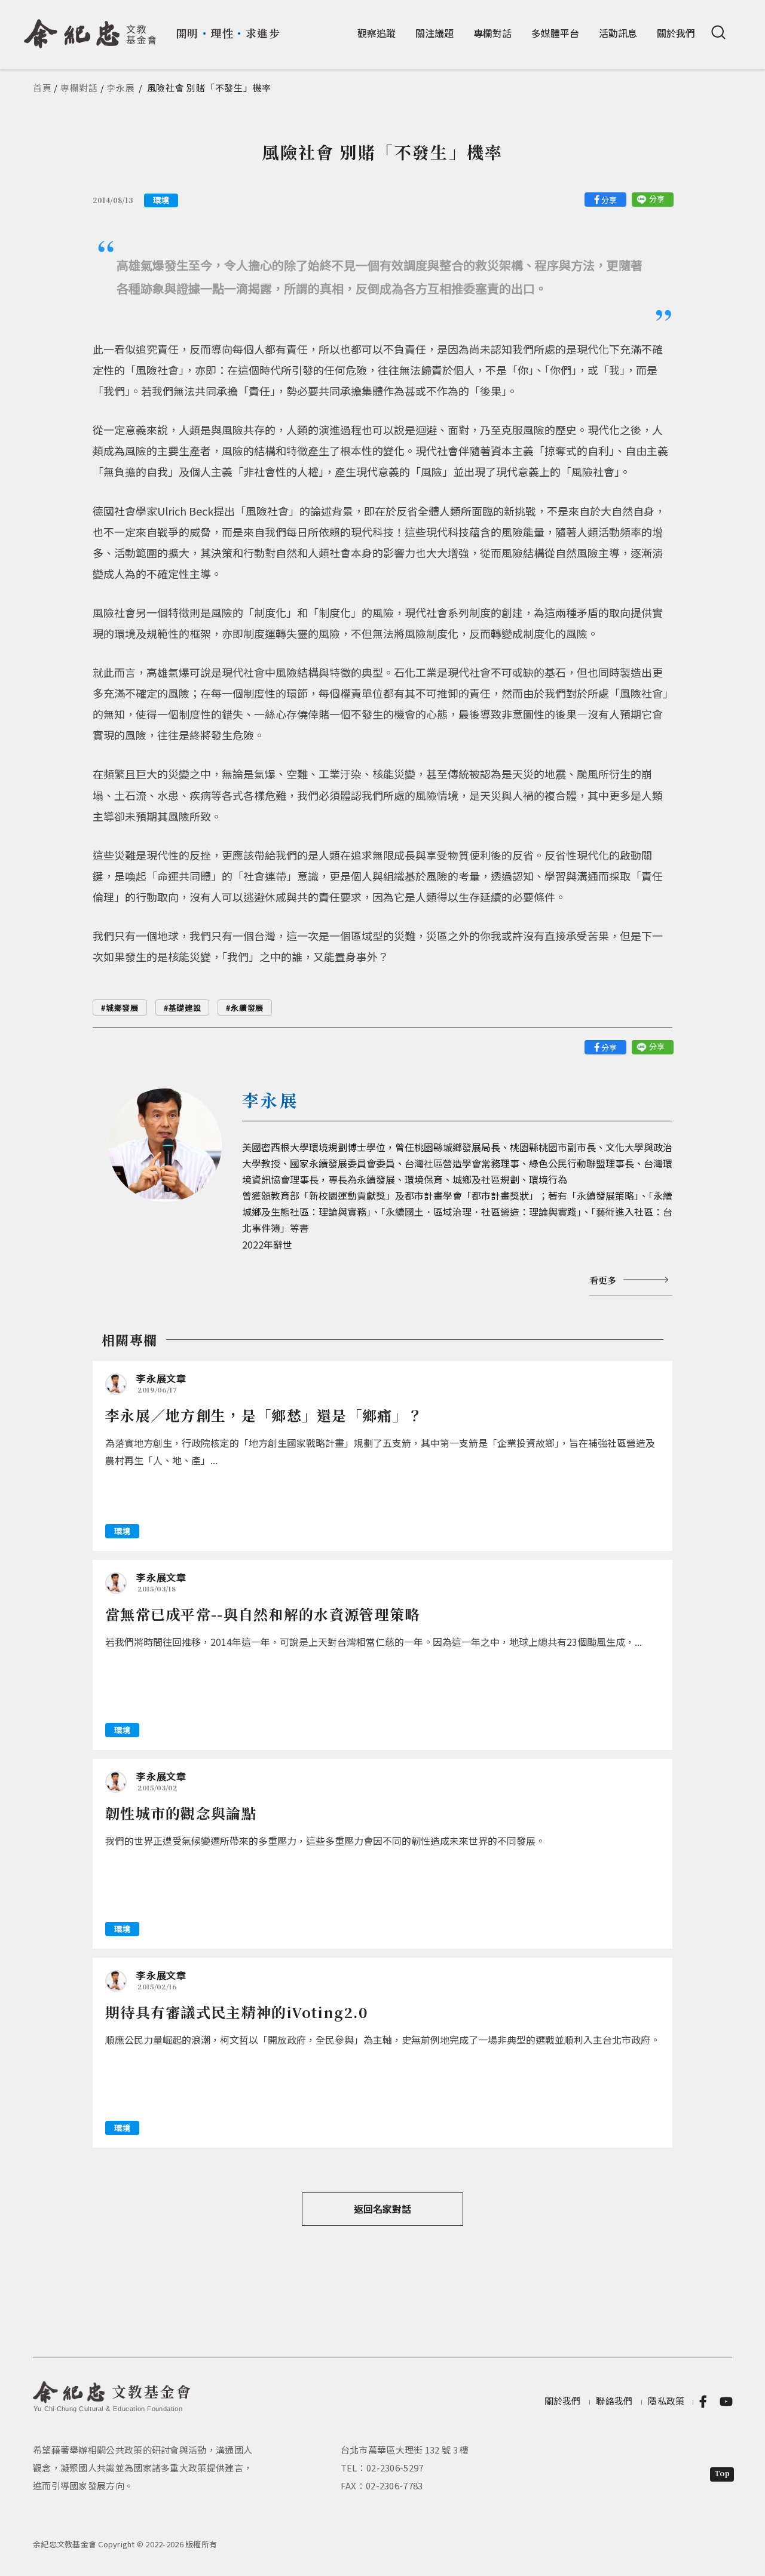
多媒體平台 (555, 33)
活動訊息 (618, 33)
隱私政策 (666, 2401)
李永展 (120, 88)
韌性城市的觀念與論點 (181, 1813)
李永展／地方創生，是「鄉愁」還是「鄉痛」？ (264, 1415)
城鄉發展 (122, 1008)
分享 (609, 200)
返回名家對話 (382, 2209)
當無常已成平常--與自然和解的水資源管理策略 (263, 1614)
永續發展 (247, 1008)
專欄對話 (492, 33)
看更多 (603, 1280)
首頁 (42, 88)
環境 (161, 200)
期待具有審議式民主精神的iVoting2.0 (237, 2012)
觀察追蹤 (377, 33)
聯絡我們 (614, 2401)
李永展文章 (161, 1378)
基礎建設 (185, 1008)
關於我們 (676, 33)
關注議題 (434, 33)
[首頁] (91, 29)
